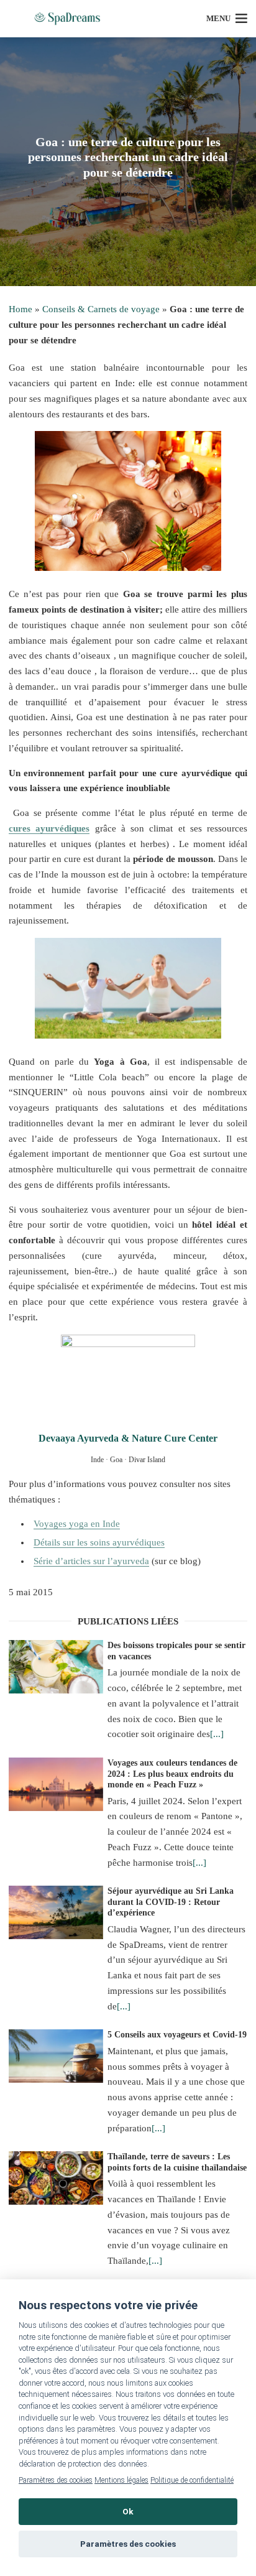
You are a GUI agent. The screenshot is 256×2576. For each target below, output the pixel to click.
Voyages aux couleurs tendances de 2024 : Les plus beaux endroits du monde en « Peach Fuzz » (172, 1774)
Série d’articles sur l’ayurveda (91, 1561)
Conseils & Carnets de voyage (101, 309)
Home (21, 309)
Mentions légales (121, 2480)
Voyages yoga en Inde (77, 1524)
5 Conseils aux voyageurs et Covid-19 (177, 2035)
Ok (128, 2511)
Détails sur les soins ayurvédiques (99, 1542)
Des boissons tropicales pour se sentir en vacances (176, 1651)
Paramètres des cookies (56, 2480)
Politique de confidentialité (192, 2480)
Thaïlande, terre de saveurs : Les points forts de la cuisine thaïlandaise (177, 2162)
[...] (217, 1734)
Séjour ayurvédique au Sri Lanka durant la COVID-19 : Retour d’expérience (171, 1902)
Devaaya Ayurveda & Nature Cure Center (128, 1438)
